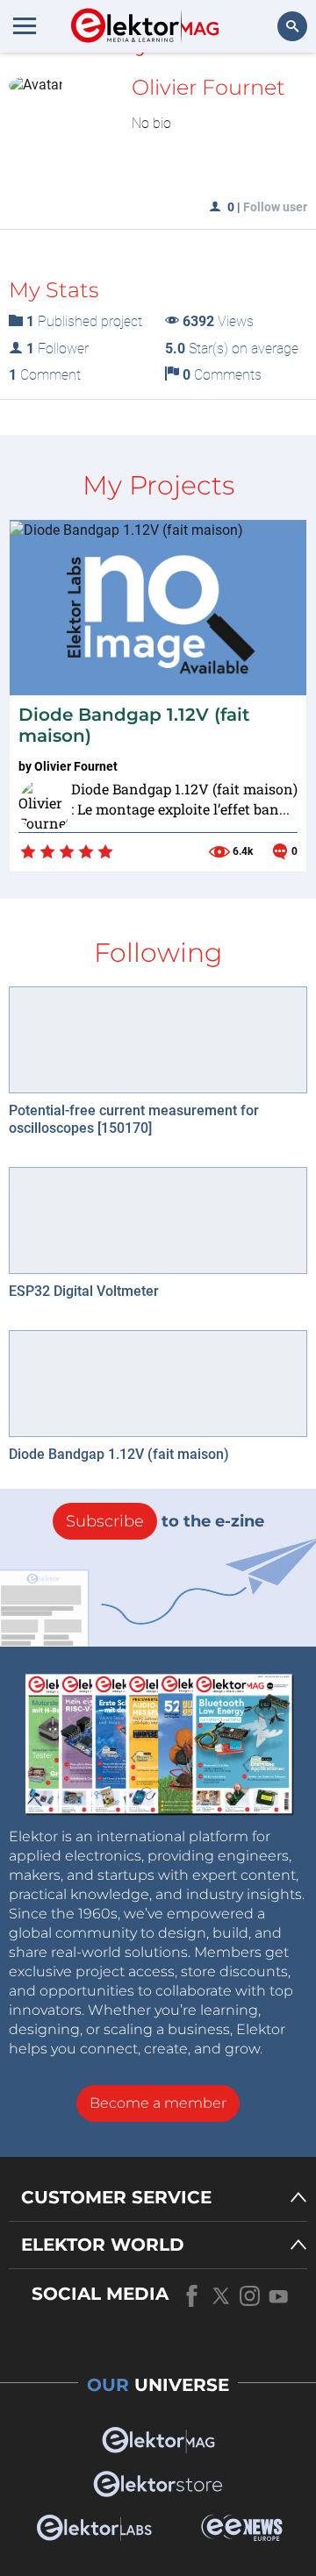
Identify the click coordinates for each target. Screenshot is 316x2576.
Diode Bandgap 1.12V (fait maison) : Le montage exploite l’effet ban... (184, 799)
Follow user (275, 207)
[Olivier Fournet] (40, 801)
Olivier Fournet (76, 766)
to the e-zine (165, 1521)
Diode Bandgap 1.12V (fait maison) (119, 1454)
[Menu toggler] (25, 25)
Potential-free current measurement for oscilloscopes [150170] (134, 1119)
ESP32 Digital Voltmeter (84, 1291)
